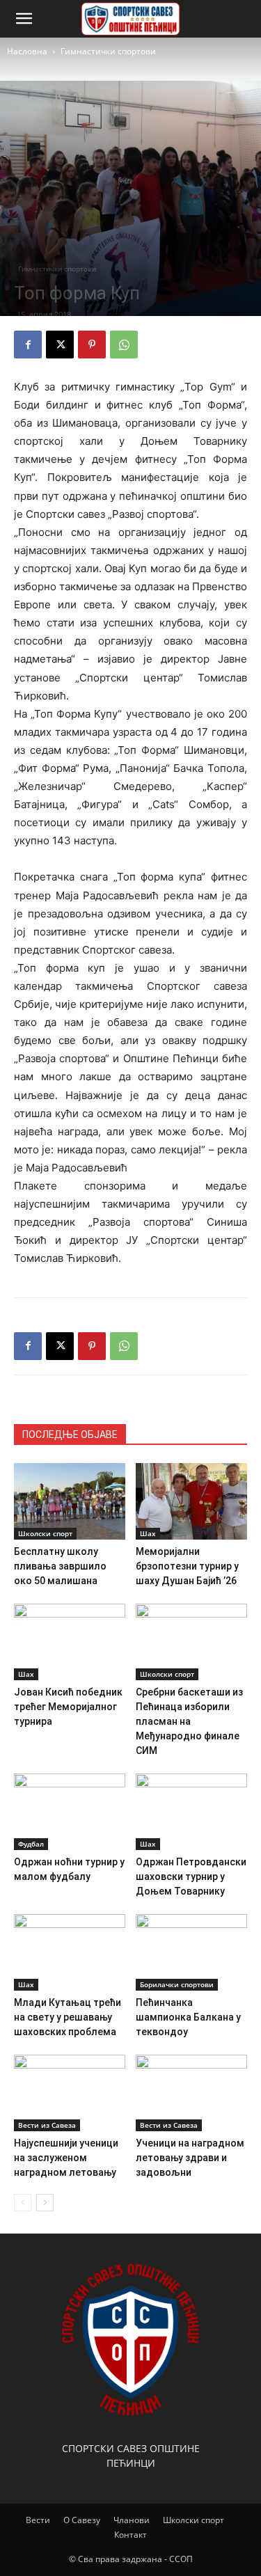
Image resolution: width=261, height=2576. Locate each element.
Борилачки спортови (177, 1984)
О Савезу (82, 2520)
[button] (24, 19)
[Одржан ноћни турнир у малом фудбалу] (70, 1812)
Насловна (27, 51)
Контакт (130, 2535)
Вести (38, 2520)
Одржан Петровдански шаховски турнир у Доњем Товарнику (191, 1876)
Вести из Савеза (47, 2125)
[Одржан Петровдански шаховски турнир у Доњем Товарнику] (191, 1812)
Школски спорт (45, 1533)
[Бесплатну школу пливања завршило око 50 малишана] (70, 1501)
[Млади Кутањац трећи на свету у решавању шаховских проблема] (70, 1952)
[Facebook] (28, 345)
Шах (148, 1533)
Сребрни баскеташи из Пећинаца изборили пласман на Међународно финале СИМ (189, 1721)
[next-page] (45, 2203)
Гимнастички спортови (108, 51)
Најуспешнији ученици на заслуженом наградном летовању (66, 2158)
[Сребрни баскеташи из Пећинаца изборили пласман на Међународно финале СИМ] (191, 1642)
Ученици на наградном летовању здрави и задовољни (190, 2158)
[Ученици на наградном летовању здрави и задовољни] (191, 2093)
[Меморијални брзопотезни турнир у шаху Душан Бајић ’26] (191, 1501)
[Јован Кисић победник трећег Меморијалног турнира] (70, 1642)
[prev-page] (23, 2203)
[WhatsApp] (124, 345)
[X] (60, 345)
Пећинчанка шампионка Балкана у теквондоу (188, 2017)
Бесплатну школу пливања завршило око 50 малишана (60, 1566)
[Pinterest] (92, 345)
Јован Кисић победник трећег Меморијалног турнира (68, 1707)
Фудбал (31, 1844)
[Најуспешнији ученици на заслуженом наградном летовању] (70, 2093)
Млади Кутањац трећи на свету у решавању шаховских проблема (68, 2017)
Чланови (132, 2520)
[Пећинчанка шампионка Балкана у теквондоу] (191, 1952)
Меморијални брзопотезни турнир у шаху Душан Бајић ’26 (187, 1566)
